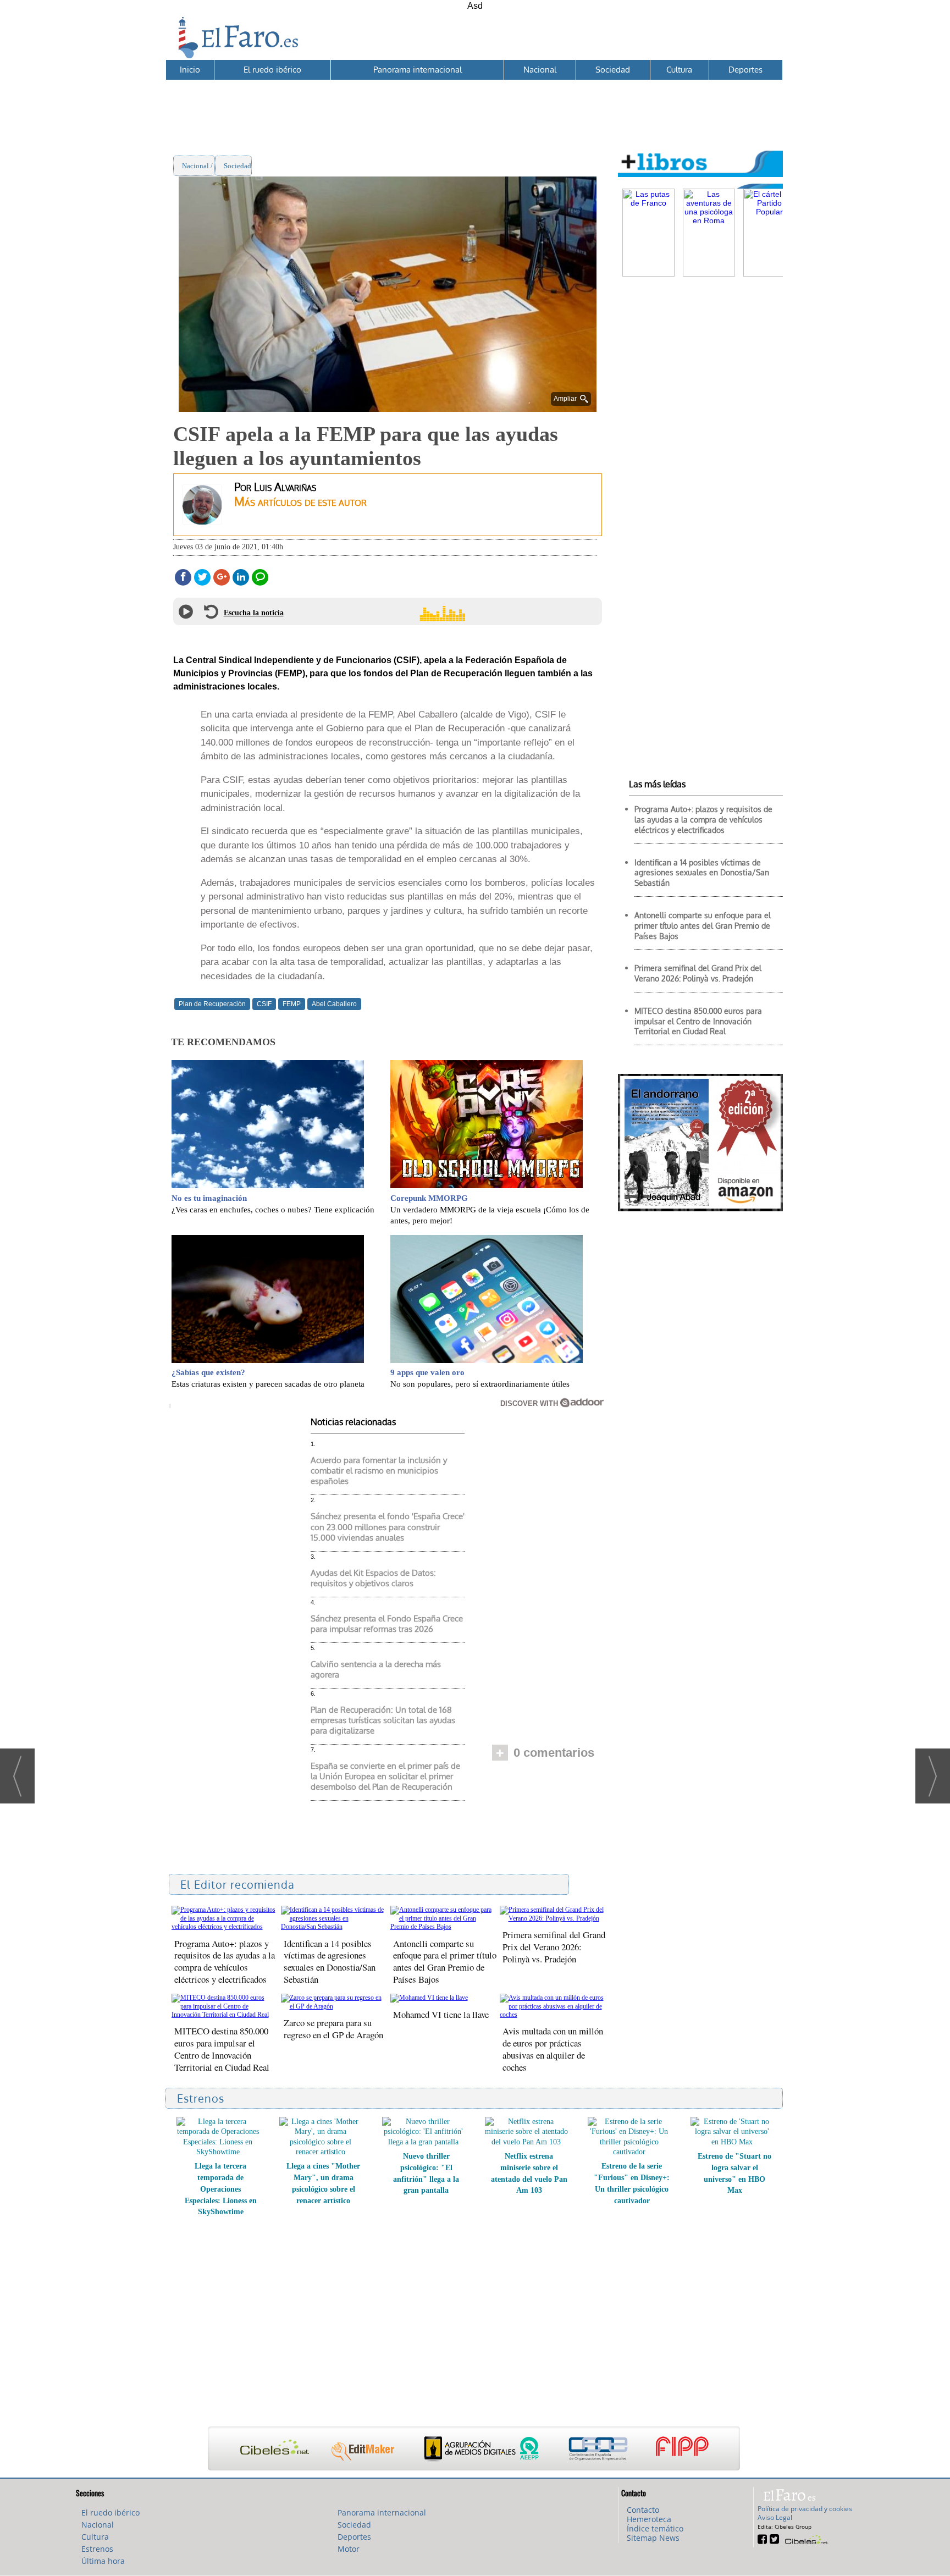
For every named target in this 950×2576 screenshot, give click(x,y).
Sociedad (613, 70)
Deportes (745, 70)
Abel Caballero (334, 1004)
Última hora (103, 2561)
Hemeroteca (649, 2519)
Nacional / (198, 166)
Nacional (540, 70)
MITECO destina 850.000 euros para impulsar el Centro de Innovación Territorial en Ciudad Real (222, 2049)
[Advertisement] (474, 105)
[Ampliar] (388, 407)
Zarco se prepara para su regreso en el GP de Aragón (333, 2029)
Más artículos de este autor (300, 501)
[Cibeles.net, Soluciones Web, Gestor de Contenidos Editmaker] (805, 2538)
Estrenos (97, 2549)
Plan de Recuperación (212, 1004)
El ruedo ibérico (272, 70)
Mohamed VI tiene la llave (441, 2014)
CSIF (264, 1004)
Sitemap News (653, 2538)
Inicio (190, 70)
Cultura (679, 70)
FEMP (292, 1004)
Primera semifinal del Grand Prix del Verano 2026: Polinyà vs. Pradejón (554, 1947)
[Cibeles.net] (474, 2450)
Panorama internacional (418, 70)
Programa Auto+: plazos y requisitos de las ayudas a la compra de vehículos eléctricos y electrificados (225, 1962)
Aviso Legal (775, 2517)
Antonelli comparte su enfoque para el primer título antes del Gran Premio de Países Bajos (445, 1962)
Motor (349, 2549)
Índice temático (655, 2528)
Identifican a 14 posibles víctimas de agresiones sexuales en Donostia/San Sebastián (330, 1962)
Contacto (643, 2510)
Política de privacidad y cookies (805, 2509)
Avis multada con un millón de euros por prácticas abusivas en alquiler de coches (553, 2049)
